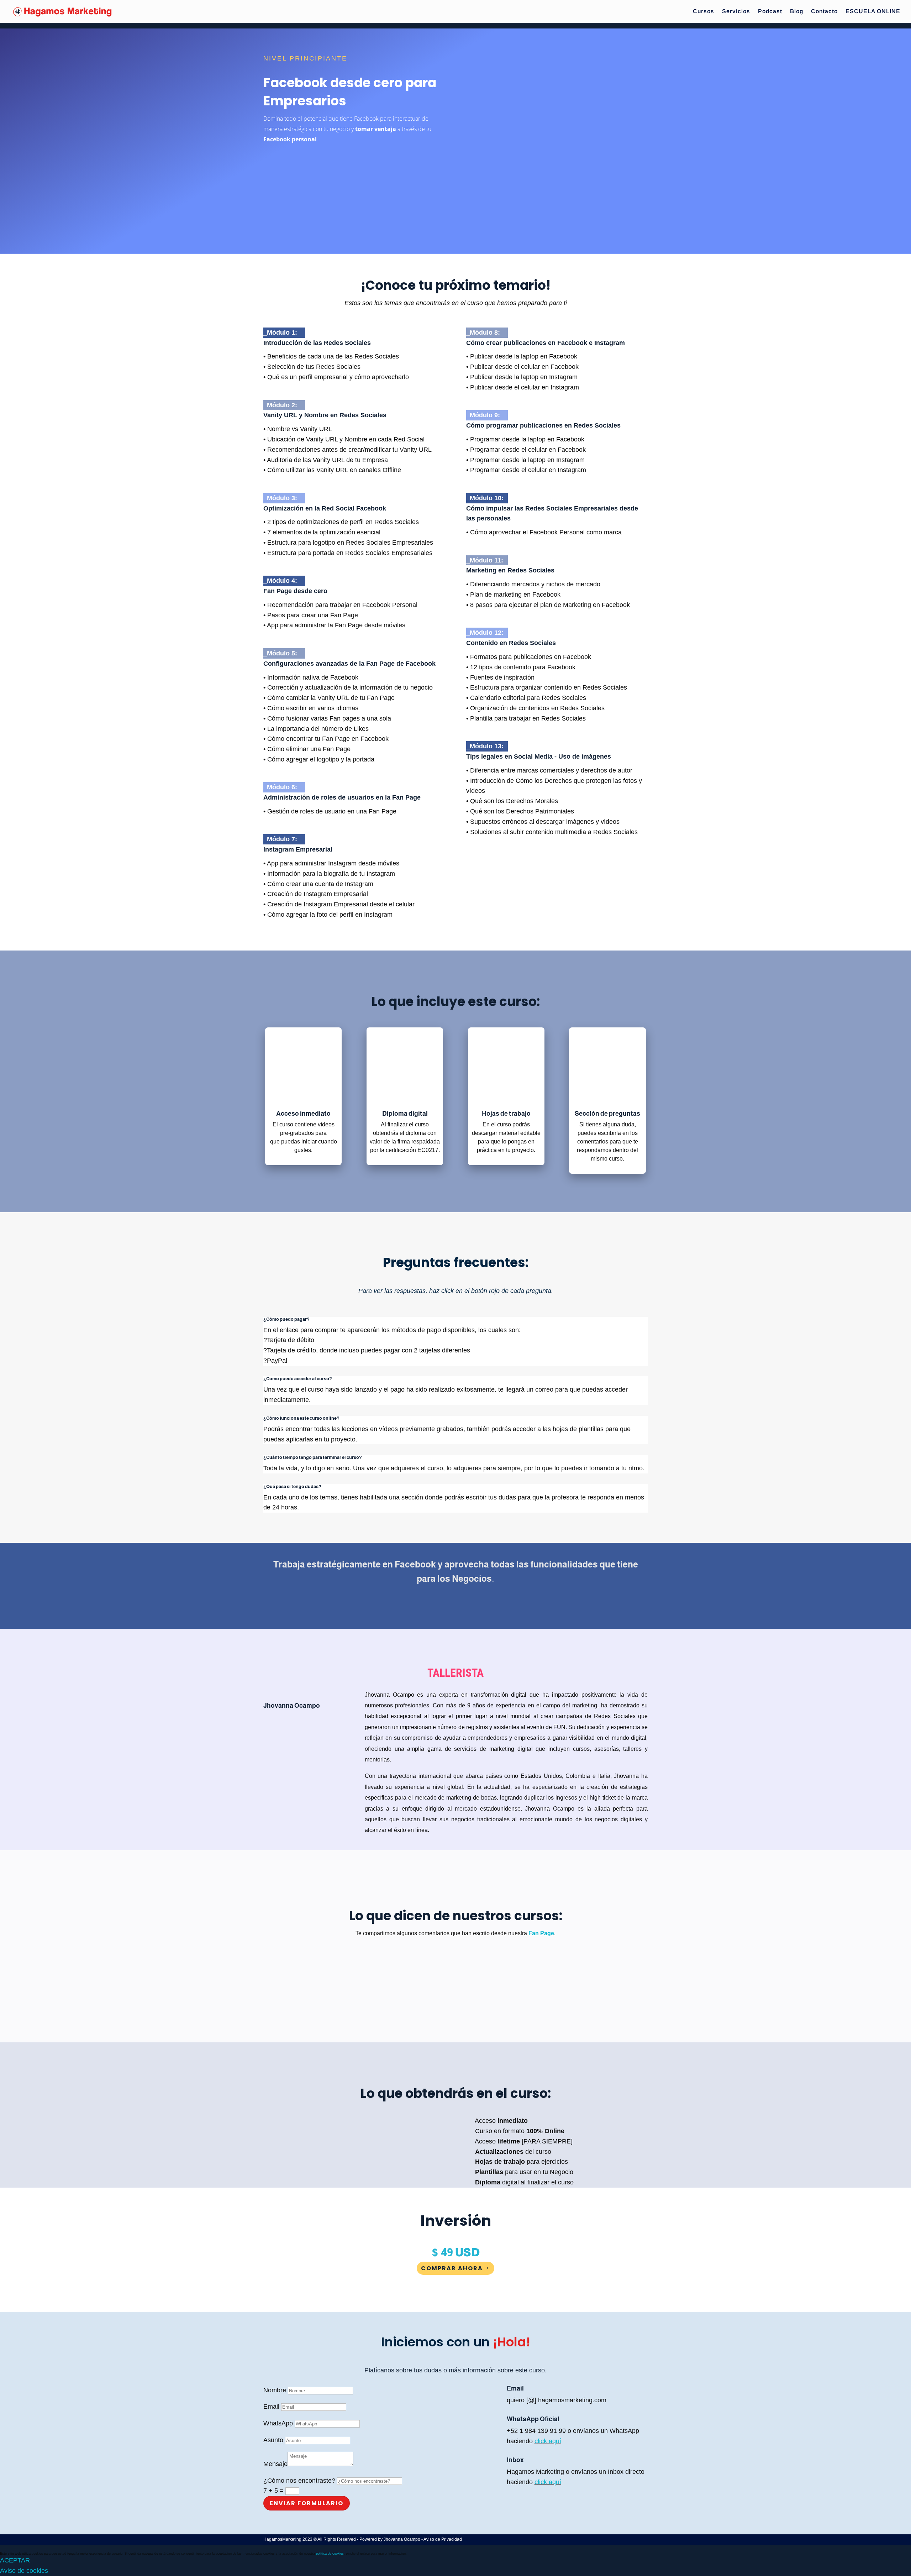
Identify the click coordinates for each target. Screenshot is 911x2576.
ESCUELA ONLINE (873, 12)
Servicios (736, 12)
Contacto (824, 12)
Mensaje (275, 2464)
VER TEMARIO (296, 189)
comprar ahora (452, 2268)
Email (271, 2407)
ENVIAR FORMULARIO (307, 2503)
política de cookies (330, 2554)
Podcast (770, 12)
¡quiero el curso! (456, 1607)
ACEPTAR (15, 2560)
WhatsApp (278, 2423)
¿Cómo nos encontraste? (299, 2481)
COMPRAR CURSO (301, 162)
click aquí (548, 2441)
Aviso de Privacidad (443, 2539)
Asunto (273, 2440)
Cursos (704, 12)
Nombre (275, 2390)
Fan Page (541, 1933)
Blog (797, 12)
